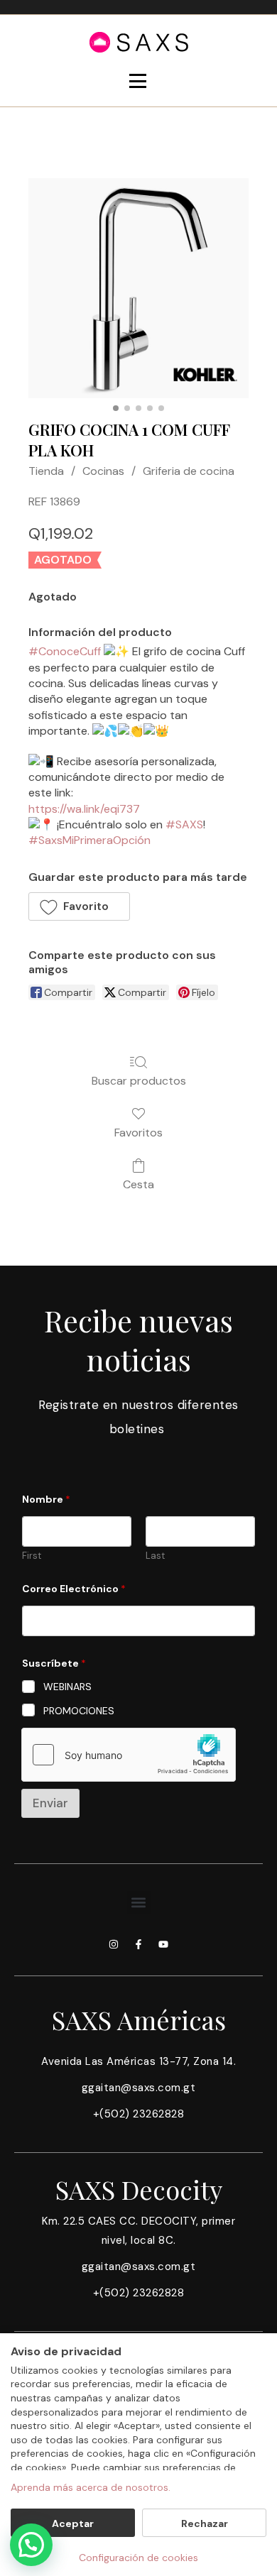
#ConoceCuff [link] (65, 651)
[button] (79, 906)
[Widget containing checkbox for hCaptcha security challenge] (129, 1755)
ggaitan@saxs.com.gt (139, 2088)
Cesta (138, 1184)
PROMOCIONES (79, 1711)
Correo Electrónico (74, 1589)
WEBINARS (67, 1687)
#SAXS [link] (184, 824)
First (32, 1556)
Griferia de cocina (189, 471)
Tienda (46, 471)
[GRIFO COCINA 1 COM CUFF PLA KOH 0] (138, 288)
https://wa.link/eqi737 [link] (84, 809)
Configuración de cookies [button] (138, 2558)
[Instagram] (114, 1944)
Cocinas (103, 471)
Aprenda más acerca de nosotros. (91, 2487)
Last (155, 1556)
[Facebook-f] (138, 1944)
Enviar (50, 1803)
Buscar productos (139, 1080)
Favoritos (138, 1132)
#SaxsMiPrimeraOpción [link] (89, 840)
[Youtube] (163, 1944)
